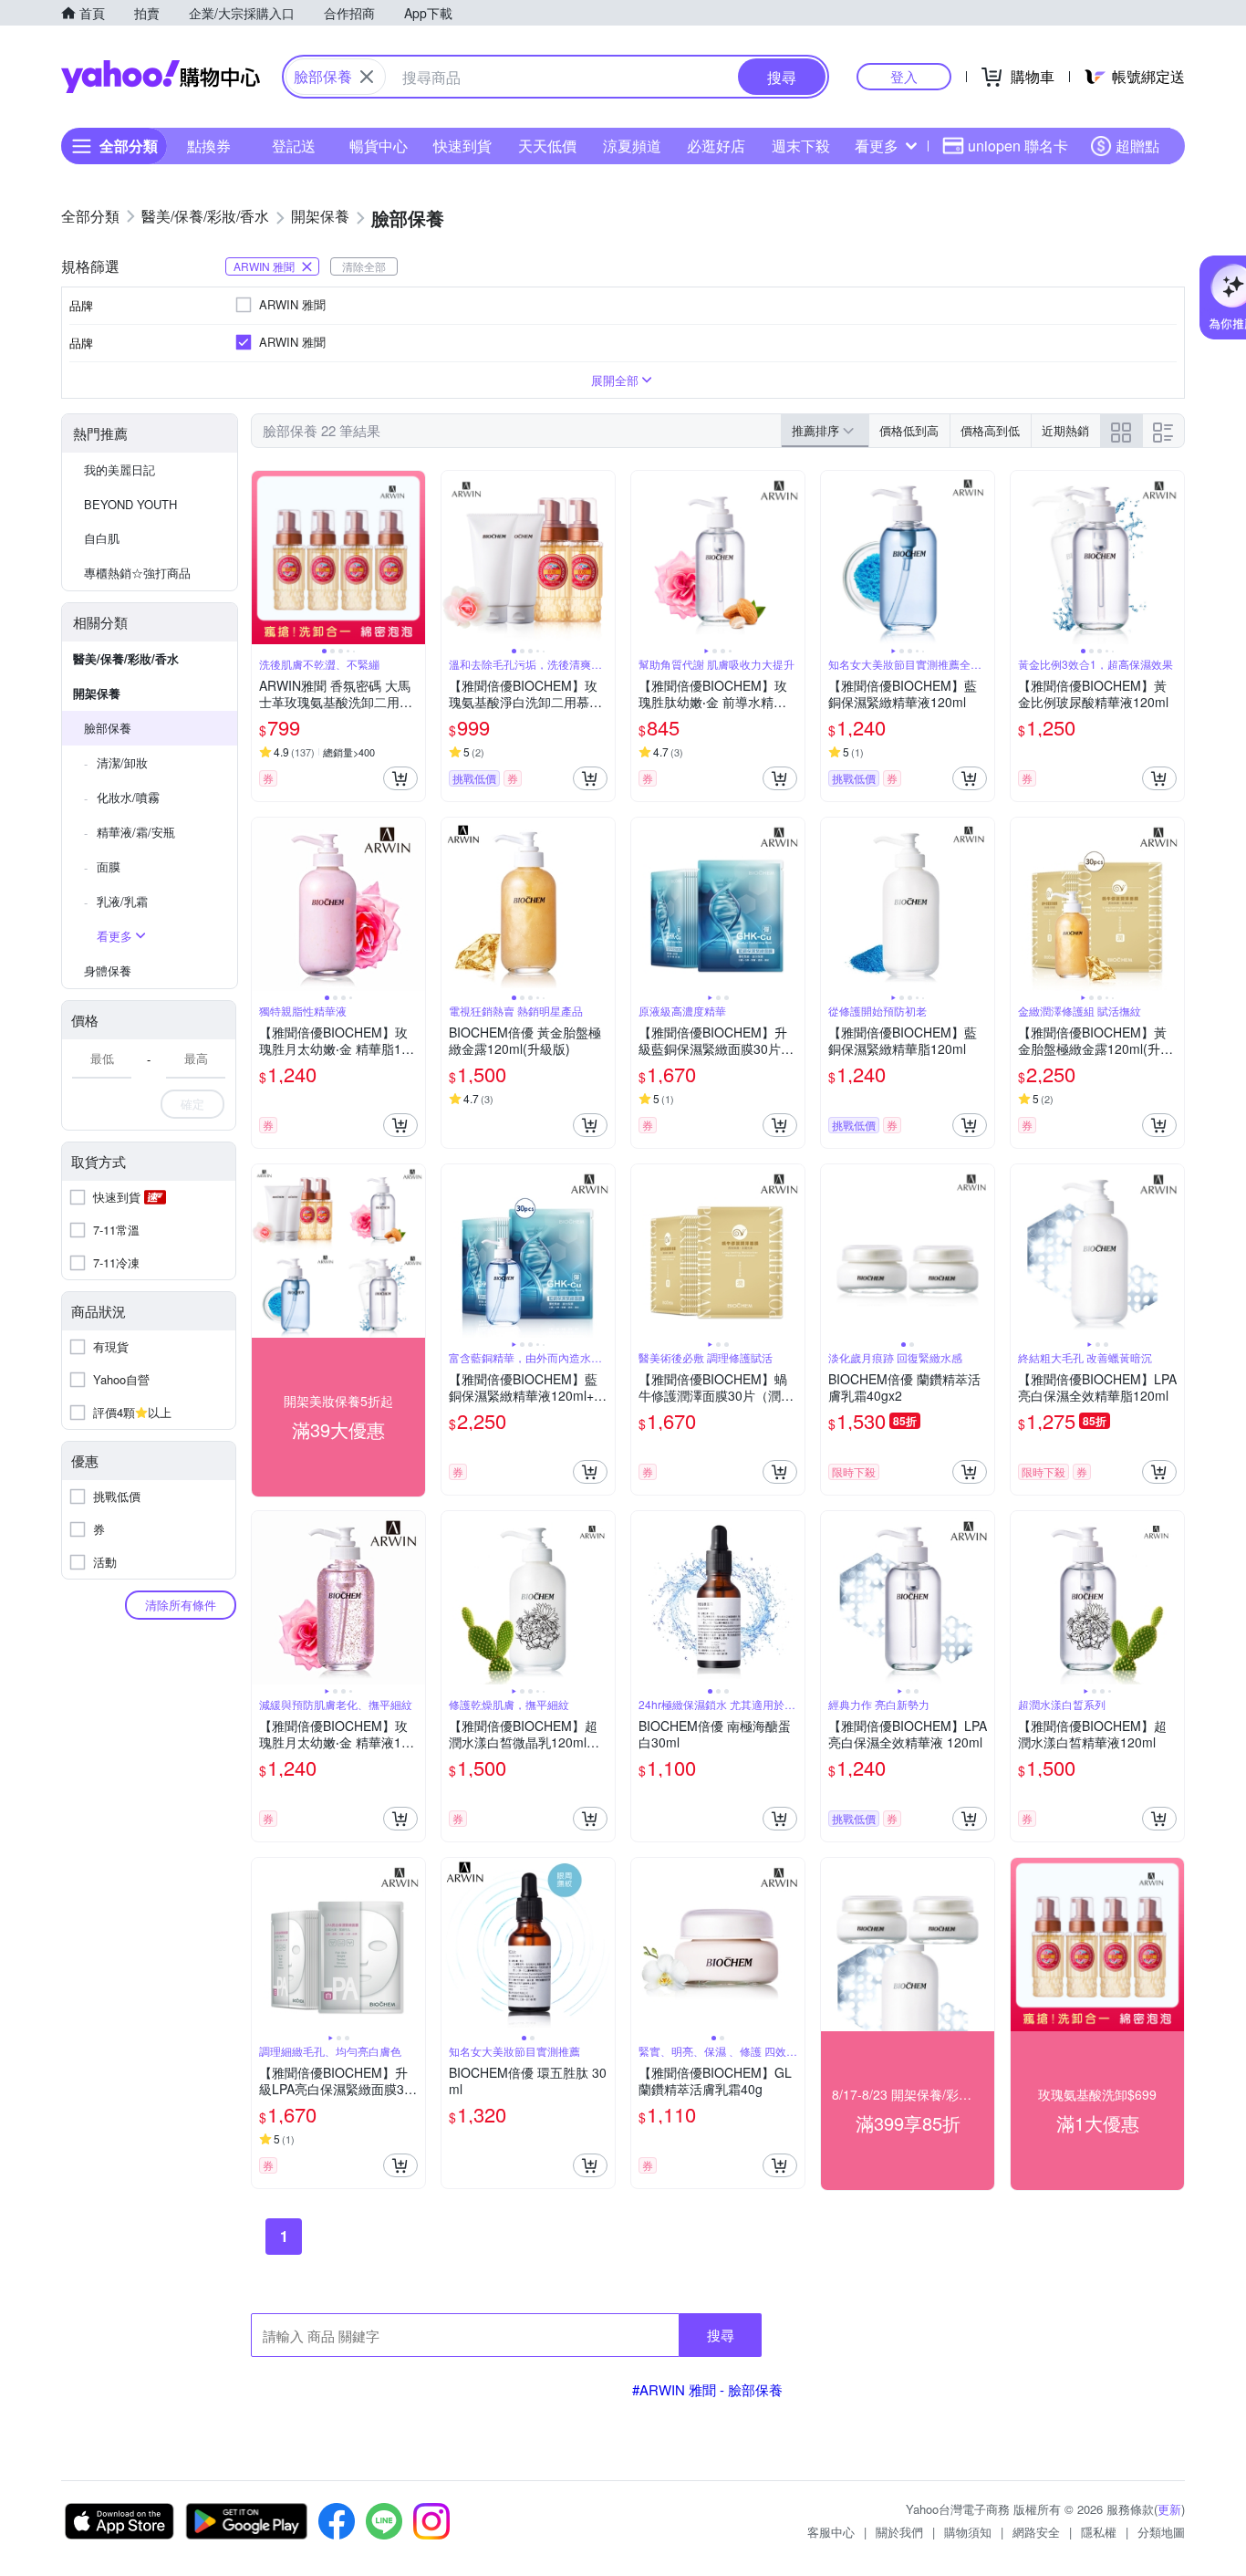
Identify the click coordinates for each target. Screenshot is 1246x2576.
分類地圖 (1161, 2532)
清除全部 (364, 266)
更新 (1169, 2509)
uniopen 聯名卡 (1018, 146)
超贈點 (1137, 146)
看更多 (877, 146)
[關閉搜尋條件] (367, 77)
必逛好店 (716, 146)
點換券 (209, 146)
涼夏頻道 (632, 146)
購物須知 (968, 2532)
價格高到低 (990, 430)
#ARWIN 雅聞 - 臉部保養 (707, 2389)
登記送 (294, 146)
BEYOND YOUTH (130, 504)
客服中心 (831, 2532)
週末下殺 (801, 146)
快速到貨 (462, 146)
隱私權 (1099, 2532)
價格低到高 (909, 430)
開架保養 (97, 693)
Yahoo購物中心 (161, 77)
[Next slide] (413, 558)
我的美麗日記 (119, 469)
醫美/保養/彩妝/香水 (126, 658)
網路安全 (1036, 2532)
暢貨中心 (379, 146)
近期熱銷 (1065, 430)
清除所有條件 (181, 1605)
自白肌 (102, 538)
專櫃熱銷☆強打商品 (137, 573)
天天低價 (547, 146)
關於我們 (899, 2532)
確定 (192, 1104)
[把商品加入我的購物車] (400, 778)
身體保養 (108, 970)
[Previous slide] (264, 558)
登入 (904, 76)
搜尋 (721, 2335)
